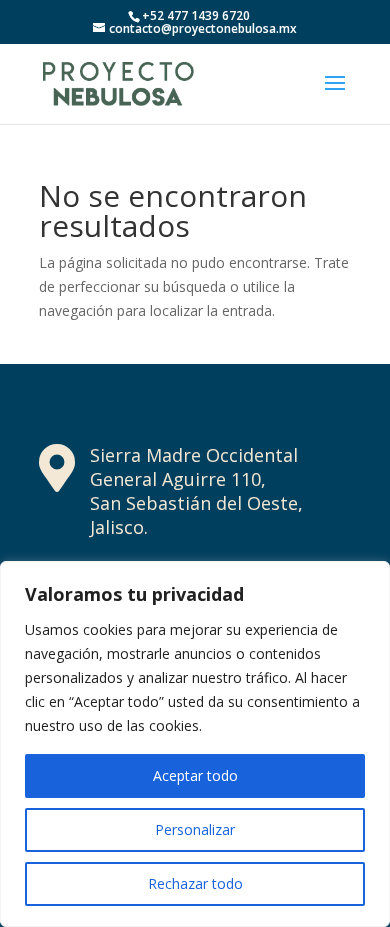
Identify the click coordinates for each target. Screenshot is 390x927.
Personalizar (195, 829)
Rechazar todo (195, 883)
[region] (195, 744)
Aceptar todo (195, 775)
